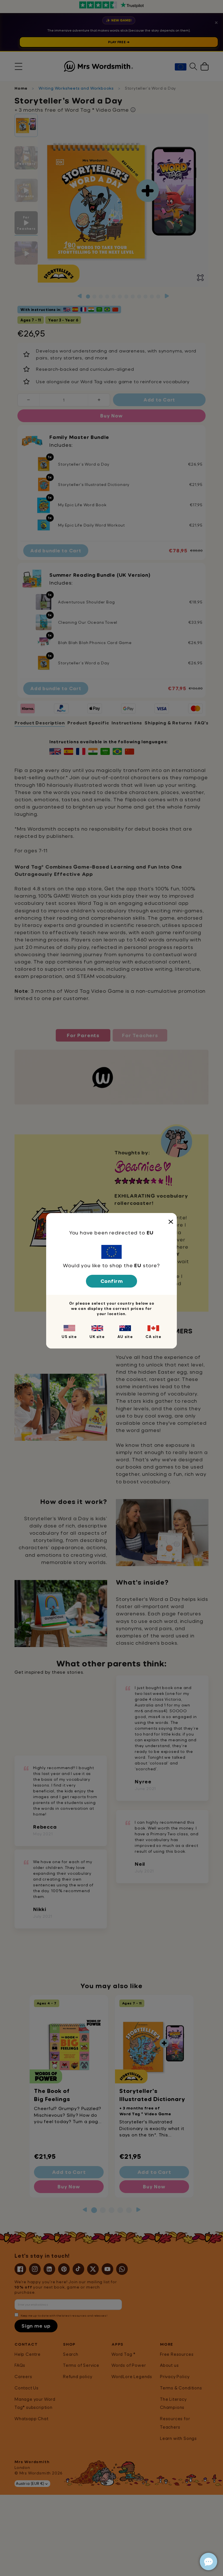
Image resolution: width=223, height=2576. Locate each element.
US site (69, 1337)
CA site (153, 1337)
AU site (125, 1337)
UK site (97, 1337)
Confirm (112, 1281)
